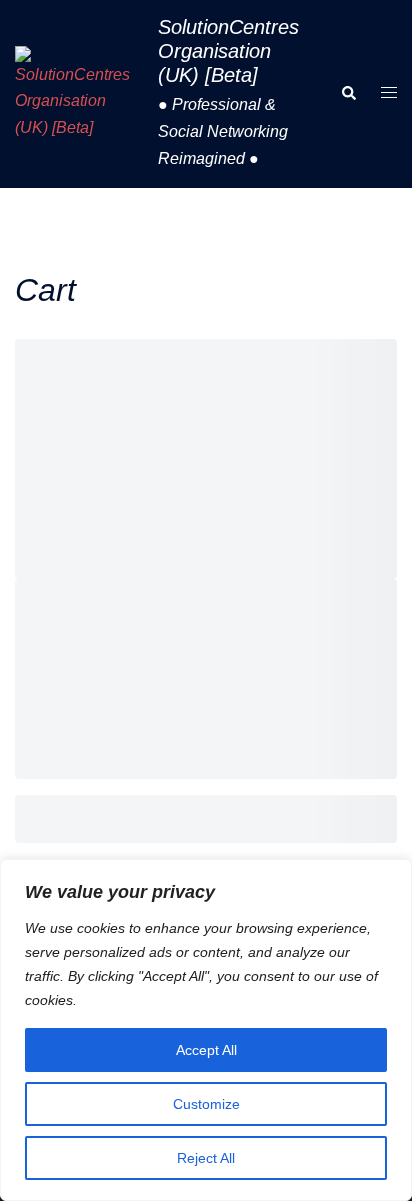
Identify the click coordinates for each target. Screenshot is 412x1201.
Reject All (206, 1158)
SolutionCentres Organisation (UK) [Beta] (228, 51)
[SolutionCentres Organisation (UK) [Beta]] (79, 94)
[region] (206, 1030)
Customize (206, 1104)
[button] (348, 94)
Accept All (206, 1050)
